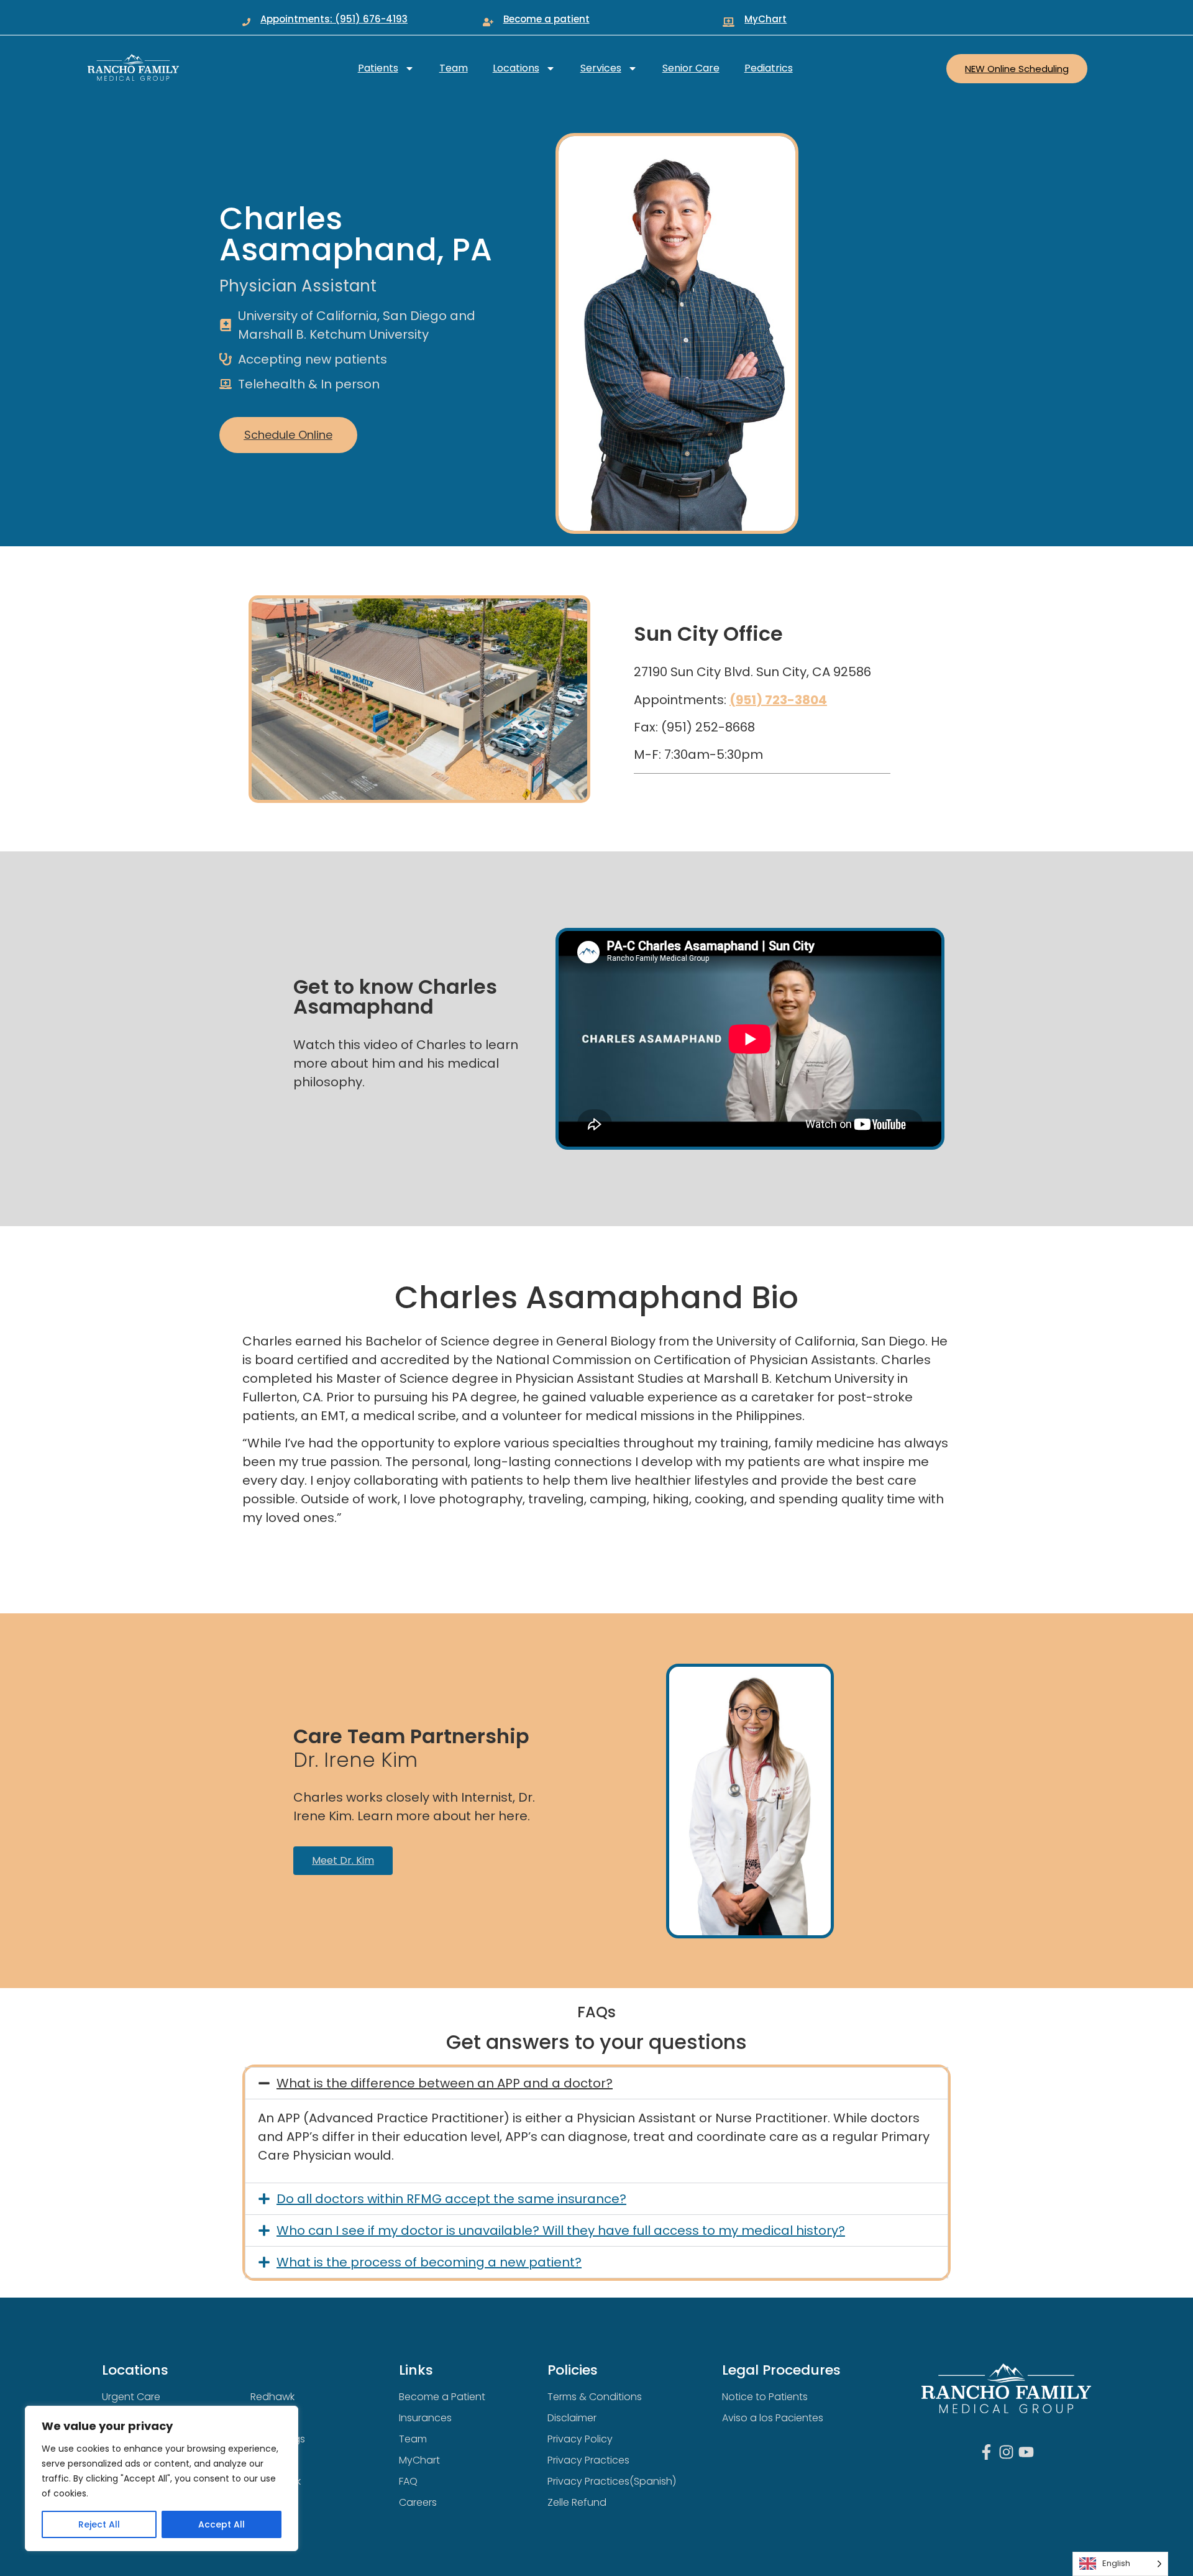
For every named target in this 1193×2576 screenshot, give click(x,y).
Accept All (222, 2524)
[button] (596, 2083)
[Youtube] (1026, 2452)
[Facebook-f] (986, 2452)
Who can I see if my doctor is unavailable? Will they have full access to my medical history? (561, 2230)
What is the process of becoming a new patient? (429, 2262)
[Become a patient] (488, 22)
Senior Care (691, 68)
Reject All (99, 2524)
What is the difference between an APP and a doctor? (445, 2083)
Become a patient (546, 19)
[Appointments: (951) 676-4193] (246, 22)
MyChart (766, 19)
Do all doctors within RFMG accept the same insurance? (451, 2199)
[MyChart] (729, 22)
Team (454, 68)
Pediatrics (769, 68)
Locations (516, 68)
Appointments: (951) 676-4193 (334, 19)
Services (601, 68)
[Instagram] (1006, 2452)
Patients (378, 68)
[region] (162, 2478)
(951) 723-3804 (778, 700)
